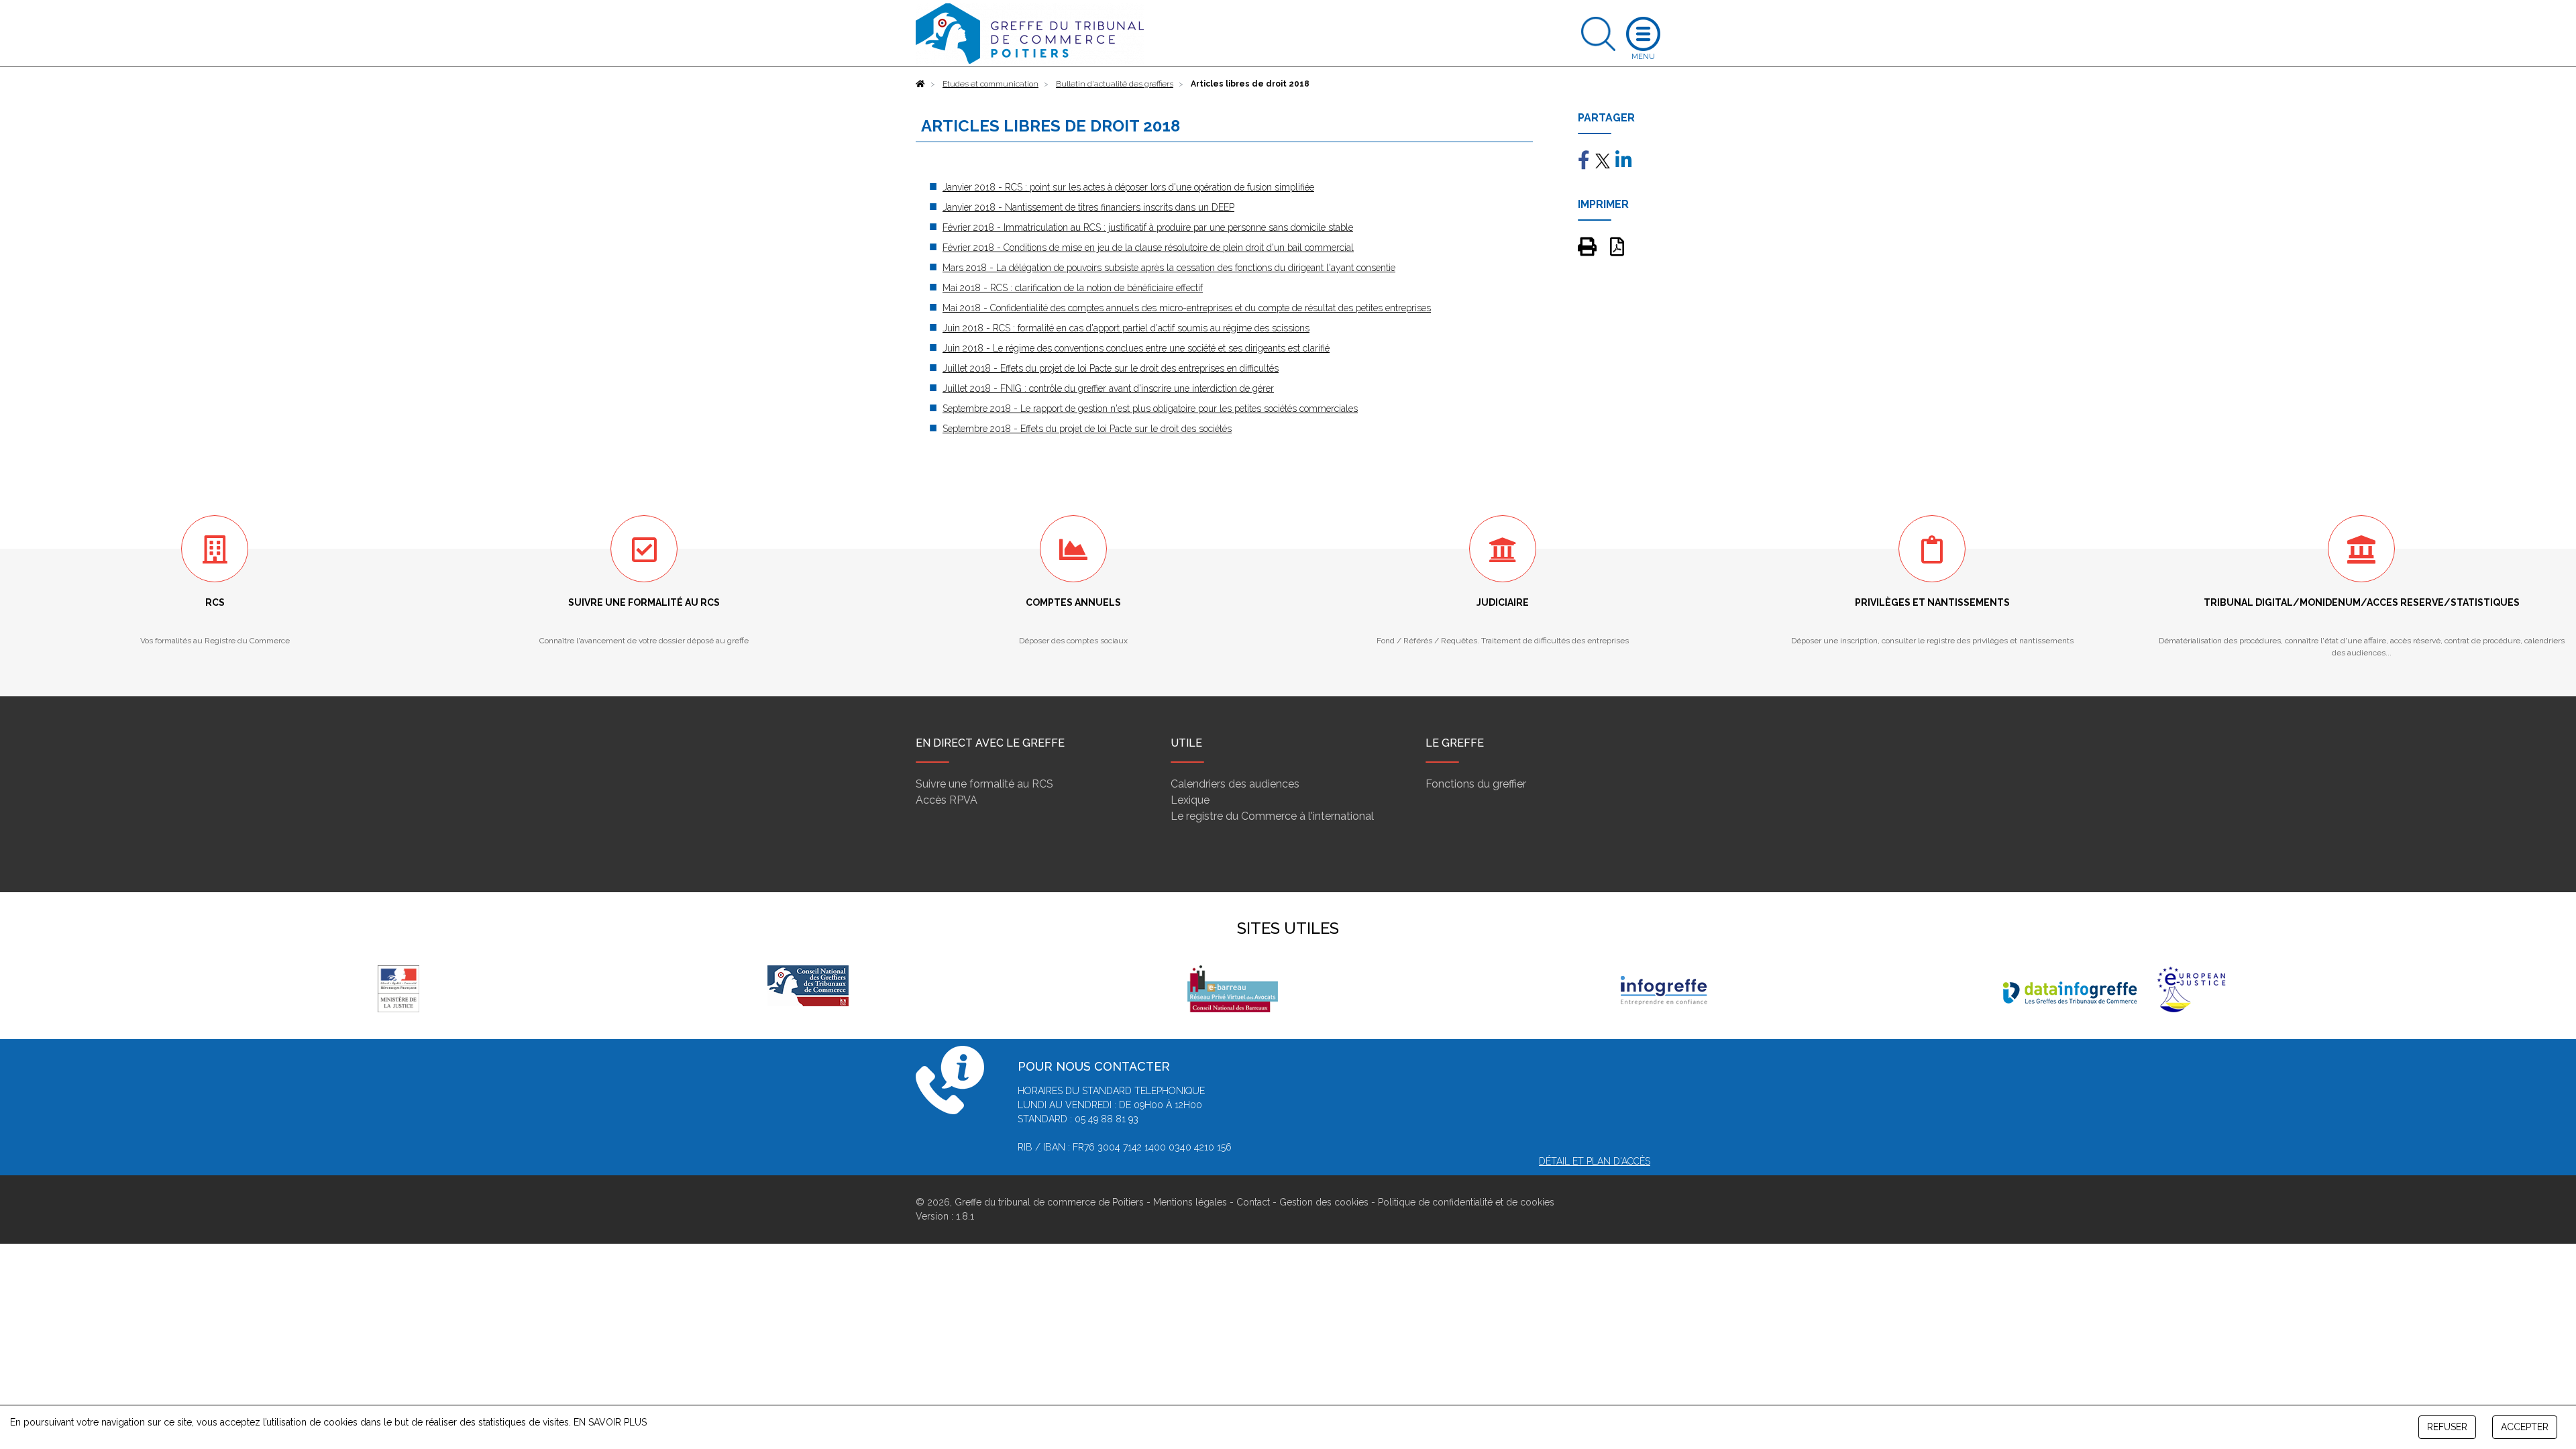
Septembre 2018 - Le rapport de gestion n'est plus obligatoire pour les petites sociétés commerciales (1150, 409)
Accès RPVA (947, 800)
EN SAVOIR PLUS (610, 1422)
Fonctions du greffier (1476, 784)
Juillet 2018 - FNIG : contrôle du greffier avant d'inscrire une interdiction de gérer (1108, 388)
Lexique (1190, 800)
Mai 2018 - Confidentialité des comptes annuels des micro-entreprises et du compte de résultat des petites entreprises (1187, 308)
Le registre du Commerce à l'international (1272, 816)
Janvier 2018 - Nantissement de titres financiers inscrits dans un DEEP (1088, 207)
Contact (1253, 1202)
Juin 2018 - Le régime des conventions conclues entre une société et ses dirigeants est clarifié (1136, 348)
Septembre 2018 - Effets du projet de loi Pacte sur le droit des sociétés (1087, 429)
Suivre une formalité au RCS (984, 784)
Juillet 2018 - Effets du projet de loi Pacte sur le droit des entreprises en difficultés (1111, 368)
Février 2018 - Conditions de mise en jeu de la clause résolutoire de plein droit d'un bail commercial (1148, 248)
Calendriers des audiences (1235, 784)
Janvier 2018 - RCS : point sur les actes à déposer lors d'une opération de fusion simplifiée (1128, 187)
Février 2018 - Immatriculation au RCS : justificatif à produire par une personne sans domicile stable (1148, 227)
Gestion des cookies (1324, 1202)
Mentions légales (1190, 1202)
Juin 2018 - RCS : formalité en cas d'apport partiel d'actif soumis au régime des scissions (1126, 328)
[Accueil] (920, 84)
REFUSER (2447, 1427)
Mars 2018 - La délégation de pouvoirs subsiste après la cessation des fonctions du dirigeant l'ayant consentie (1169, 268)
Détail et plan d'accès (1595, 1161)
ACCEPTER (2525, 1427)
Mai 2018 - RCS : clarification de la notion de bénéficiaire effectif (1073, 288)
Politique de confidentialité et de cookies (1466, 1202)
